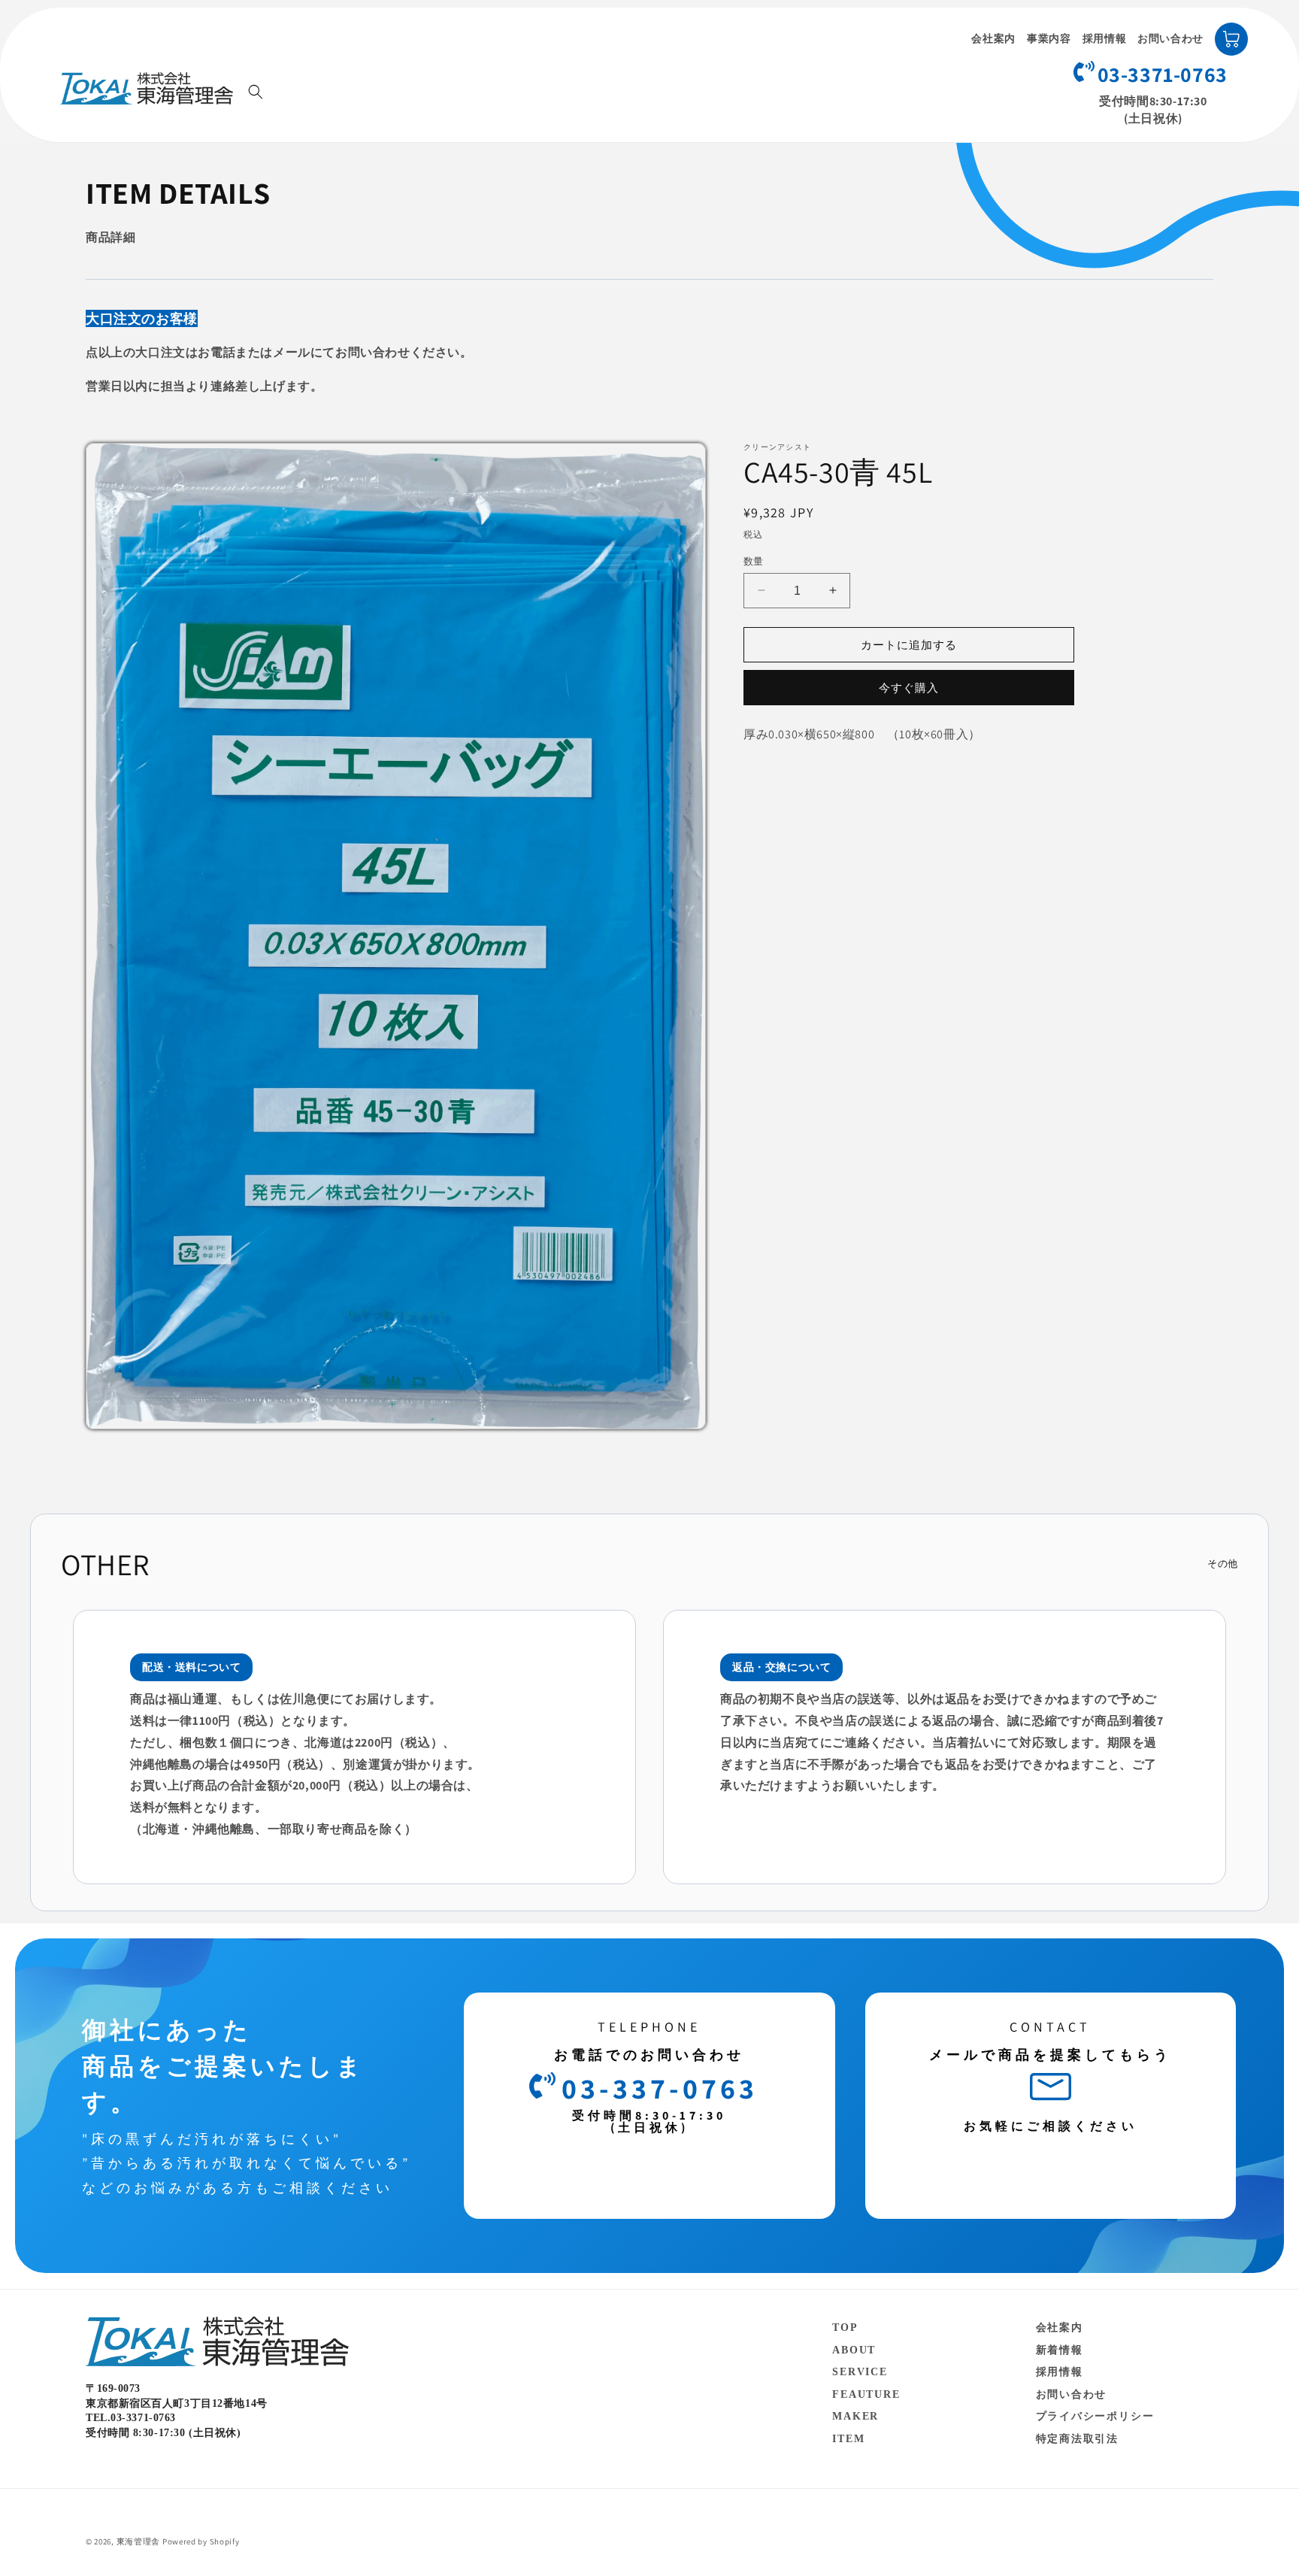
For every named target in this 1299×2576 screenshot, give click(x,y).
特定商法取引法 (1078, 2438)
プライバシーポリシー (1095, 2416)
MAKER (855, 2416)
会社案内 (993, 39)
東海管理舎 (139, 2541)
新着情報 (1060, 2349)
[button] (256, 92)
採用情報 (1105, 39)
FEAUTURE (866, 2394)
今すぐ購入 (909, 688)
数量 (754, 561)
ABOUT (854, 2349)
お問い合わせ (1170, 39)
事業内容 (1049, 39)
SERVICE (860, 2372)
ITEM (848, 2438)
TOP (845, 2327)
